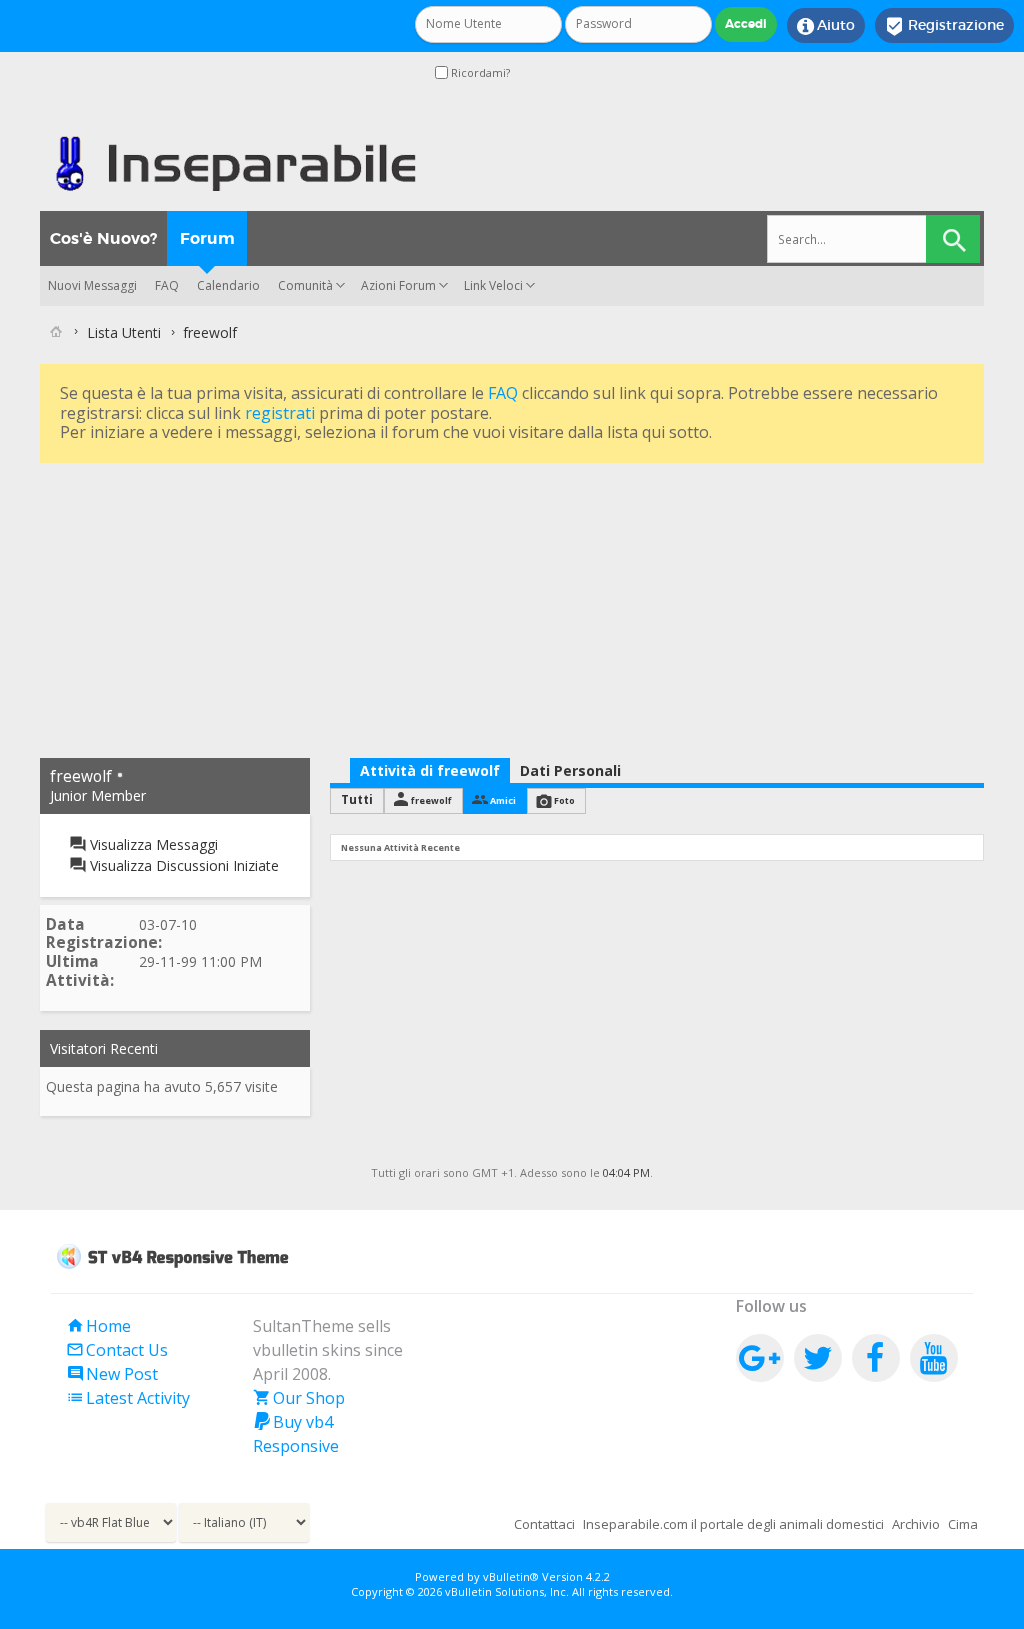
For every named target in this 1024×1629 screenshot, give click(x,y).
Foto (564, 800)
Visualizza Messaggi (152, 844)
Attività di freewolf (430, 770)
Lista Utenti (124, 332)
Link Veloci (493, 285)
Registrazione (944, 26)
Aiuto (826, 26)
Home (98, 1326)
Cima (963, 1524)
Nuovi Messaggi (92, 285)
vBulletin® (511, 1576)
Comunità (305, 285)
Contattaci (544, 1524)
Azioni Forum (398, 285)
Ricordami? (479, 72)
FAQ (167, 285)
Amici (503, 800)
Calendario (228, 285)
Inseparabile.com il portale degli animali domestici (733, 1524)
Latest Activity (128, 1398)
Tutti (357, 799)
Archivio (916, 1524)
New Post (112, 1374)
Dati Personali (570, 770)
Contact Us (117, 1350)
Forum (207, 238)
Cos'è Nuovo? (103, 238)
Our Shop (299, 1398)
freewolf (431, 800)
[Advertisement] (512, 608)
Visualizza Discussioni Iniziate (182, 865)
